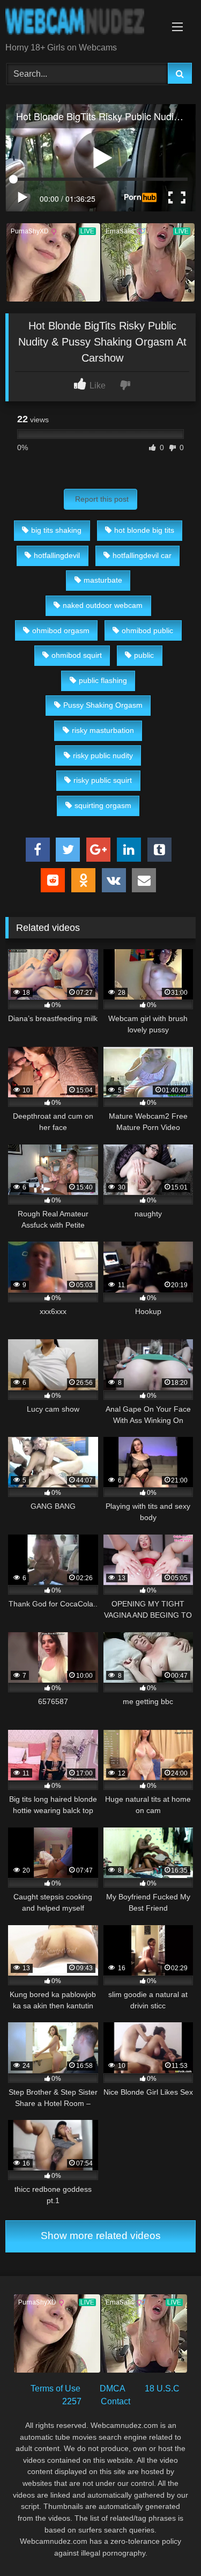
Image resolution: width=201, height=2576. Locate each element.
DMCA (113, 2388)
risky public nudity (103, 755)
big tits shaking (56, 530)
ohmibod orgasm (61, 630)
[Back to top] (168, 2544)
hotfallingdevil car (142, 555)
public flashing (103, 680)
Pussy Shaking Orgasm (103, 705)
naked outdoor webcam (103, 605)
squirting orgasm (103, 805)
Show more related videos (101, 2236)
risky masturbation (103, 730)
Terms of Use (55, 2388)
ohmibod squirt (77, 655)
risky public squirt (103, 780)
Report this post (102, 499)
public (144, 655)
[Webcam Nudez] (83, 22)
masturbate (103, 580)
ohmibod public (147, 630)
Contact (116, 2401)
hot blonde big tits (144, 530)
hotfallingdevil (57, 555)
